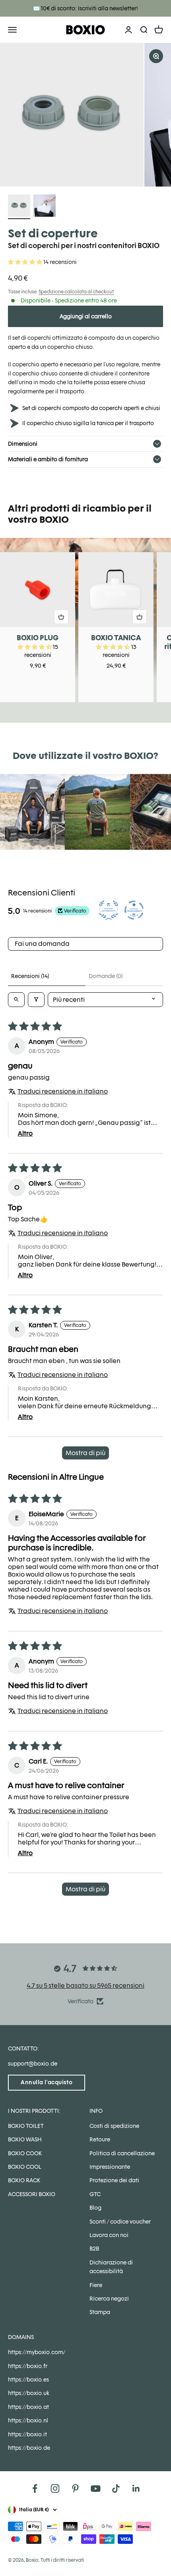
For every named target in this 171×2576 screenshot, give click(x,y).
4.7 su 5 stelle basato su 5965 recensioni (85, 1986)
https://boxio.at (28, 2407)
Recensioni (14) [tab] (30, 976)
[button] (26, 262)
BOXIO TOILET (26, 2126)
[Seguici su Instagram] (55, 2488)
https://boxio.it (27, 2434)
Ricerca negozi (109, 2299)
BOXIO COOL (25, 2167)
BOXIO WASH (25, 2139)
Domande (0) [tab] (106, 976)
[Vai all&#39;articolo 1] (19, 207)
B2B (94, 2249)
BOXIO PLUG (38, 638)
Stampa (100, 2312)
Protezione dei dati (114, 2180)
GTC (95, 2194)
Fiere (96, 2285)
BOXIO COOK (25, 2153)
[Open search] (16, 1000)
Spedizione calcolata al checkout (76, 292)
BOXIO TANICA (116, 638)
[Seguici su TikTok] (116, 2488)
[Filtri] (36, 1000)
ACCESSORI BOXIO (32, 2194)
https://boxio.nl (28, 2420)
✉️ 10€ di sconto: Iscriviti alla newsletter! (85, 8)
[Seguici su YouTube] (96, 2488)
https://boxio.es (28, 2380)
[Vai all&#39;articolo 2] (45, 207)
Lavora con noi (109, 2235)
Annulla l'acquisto (47, 2082)
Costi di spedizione (114, 2126)
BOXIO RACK (24, 2180)
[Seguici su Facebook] (35, 2488)
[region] (85, 115)
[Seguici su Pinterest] (75, 2488)
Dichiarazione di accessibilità (111, 2267)
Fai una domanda (42, 944)
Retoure (100, 2139)
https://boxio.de (29, 2448)
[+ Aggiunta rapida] (61, 617)
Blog (95, 2208)
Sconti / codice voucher (120, 2222)
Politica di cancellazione (122, 2153)
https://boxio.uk (29, 2393)
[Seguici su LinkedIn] (136, 2488)
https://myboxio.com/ (37, 2352)
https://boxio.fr (28, 2366)
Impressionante (110, 2167)
